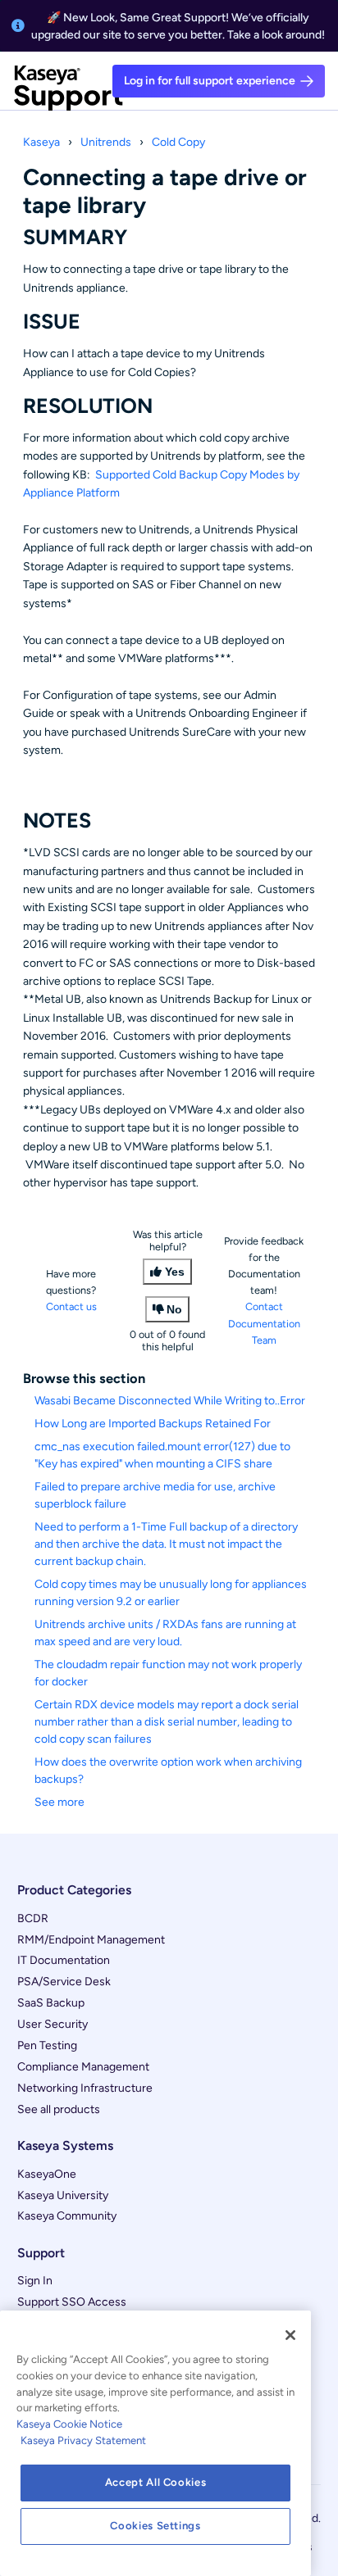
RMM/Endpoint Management (91, 1940)
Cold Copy (178, 142)
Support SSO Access (72, 2302)
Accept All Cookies (156, 2482)
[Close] (290, 2335)
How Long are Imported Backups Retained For (153, 1424)
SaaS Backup (51, 2003)
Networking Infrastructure (85, 2088)
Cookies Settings (155, 2526)
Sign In (35, 2281)
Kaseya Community (67, 2216)
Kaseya (41, 142)
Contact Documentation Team (264, 1323)
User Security (53, 2024)
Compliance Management (83, 2067)
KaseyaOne (47, 2174)
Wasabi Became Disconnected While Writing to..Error (170, 1401)
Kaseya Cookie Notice (69, 2424)
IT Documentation (64, 1960)
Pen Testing (47, 2045)
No (174, 1309)
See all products (59, 2109)
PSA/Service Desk (64, 1982)
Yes (175, 1272)
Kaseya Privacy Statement (83, 2440)
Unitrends (106, 142)
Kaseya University (63, 2195)
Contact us (71, 1306)
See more (59, 1802)
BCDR (33, 1918)
